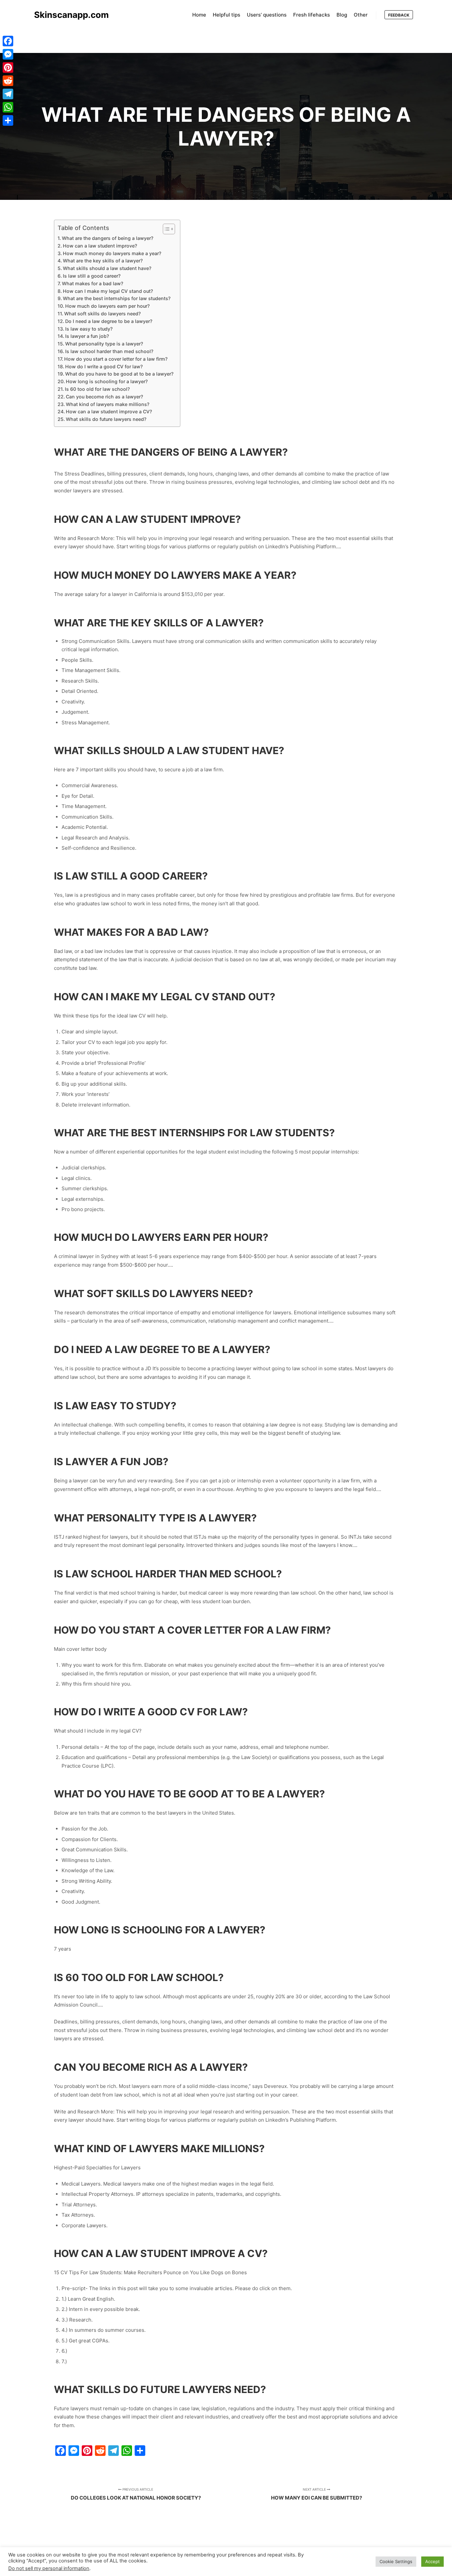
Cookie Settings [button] (396, 2561)
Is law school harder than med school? (109, 351)
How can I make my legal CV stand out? (108, 291)
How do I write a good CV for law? (104, 366)
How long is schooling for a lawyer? (107, 381)
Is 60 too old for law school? (97, 389)
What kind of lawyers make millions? (108, 404)
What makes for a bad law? (92, 283)
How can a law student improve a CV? (109, 411)
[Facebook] (8, 41)
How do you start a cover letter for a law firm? (116, 359)
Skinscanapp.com (67, 15)
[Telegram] (8, 94)
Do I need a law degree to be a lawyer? (109, 321)
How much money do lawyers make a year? (112, 253)
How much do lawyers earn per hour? (107, 306)
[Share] (8, 120)
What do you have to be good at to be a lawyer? (119, 374)
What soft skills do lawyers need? (102, 314)
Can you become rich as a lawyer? (104, 397)
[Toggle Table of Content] (166, 229)
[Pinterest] (8, 68)
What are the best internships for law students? (117, 298)
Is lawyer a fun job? (87, 336)
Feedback (399, 15)
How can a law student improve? (100, 246)
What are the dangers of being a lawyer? (108, 238)
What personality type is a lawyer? (104, 344)
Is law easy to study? (89, 329)
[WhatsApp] (8, 107)
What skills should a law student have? (107, 268)
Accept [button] (432, 2561)
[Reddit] (8, 81)
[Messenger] (8, 54)
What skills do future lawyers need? (106, 419)
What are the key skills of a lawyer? (103, 261)
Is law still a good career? (92, 276)
